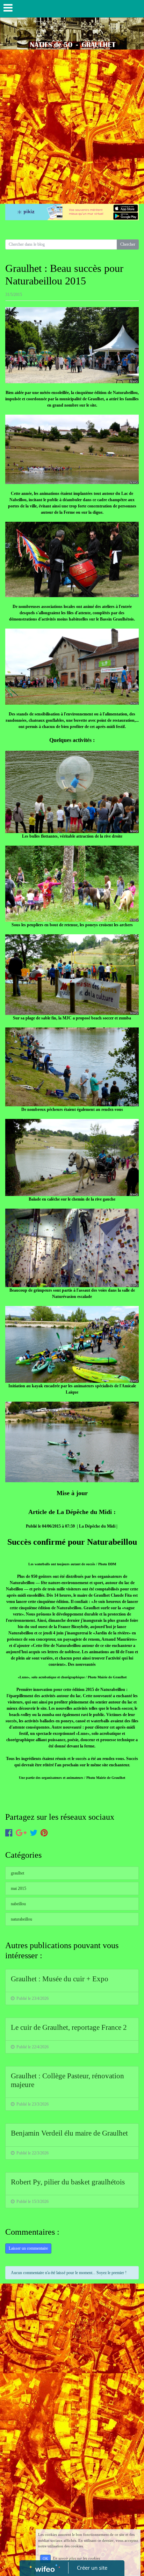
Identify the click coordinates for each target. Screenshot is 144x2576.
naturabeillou (21, 1919)
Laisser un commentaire (28, 2248)
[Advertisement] (72, 125)
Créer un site (92, 2568)
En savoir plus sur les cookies (76, 2559)
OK (45, 2559)
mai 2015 (19, 1888)
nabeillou (18, 1904)
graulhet (17, 1873)
